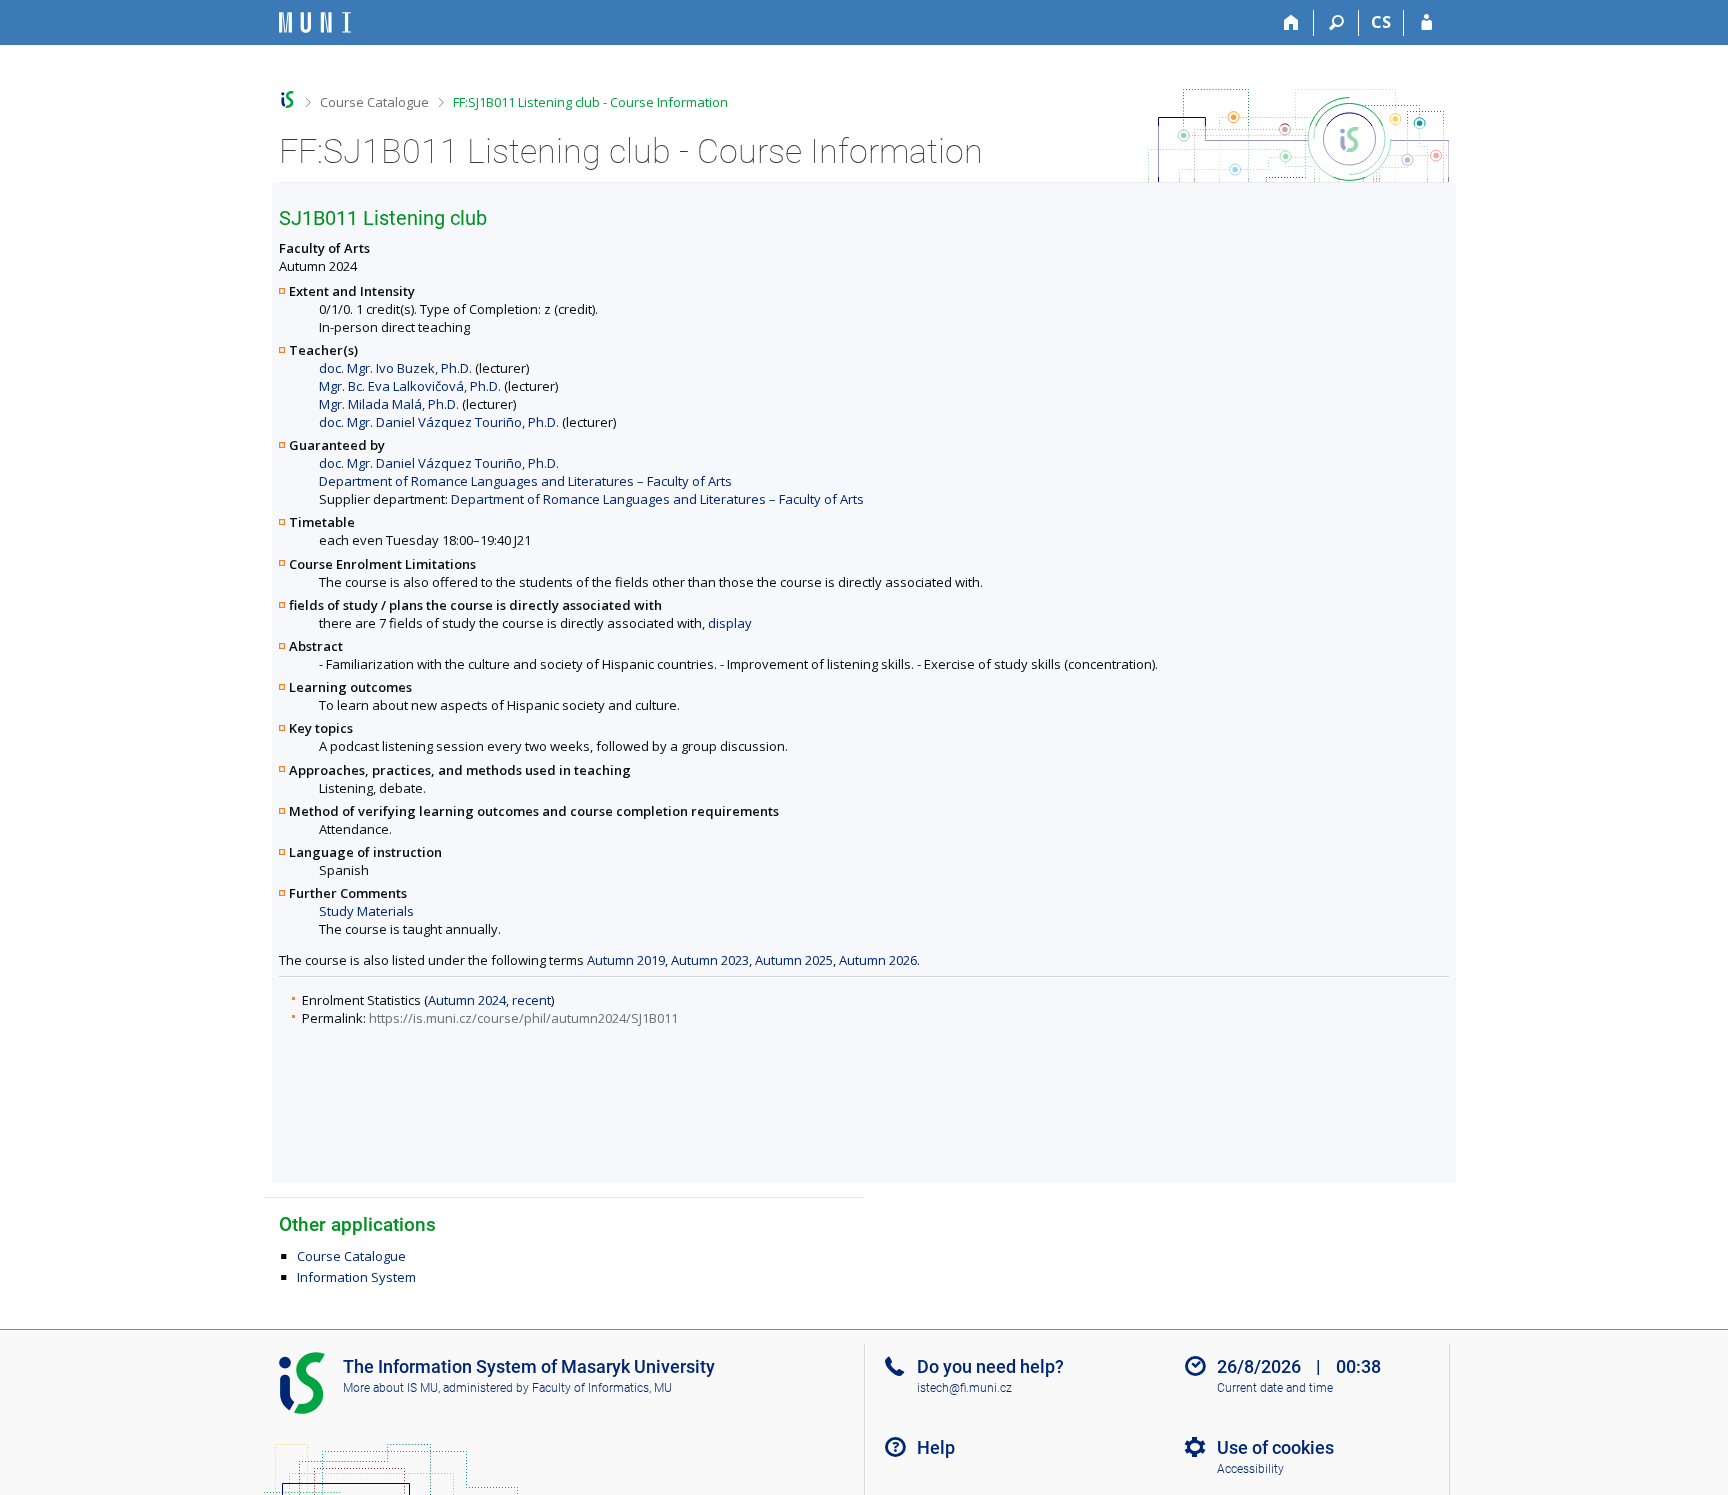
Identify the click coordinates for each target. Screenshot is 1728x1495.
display (730, 623)
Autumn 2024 (467, 1000)
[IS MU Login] (1426, 23)
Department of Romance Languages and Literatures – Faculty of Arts (525, 481)
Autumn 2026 (878, 960)
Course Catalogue (374, 102)
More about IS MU (390, 1388)
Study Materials (366, 911)
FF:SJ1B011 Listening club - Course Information (590, 102)
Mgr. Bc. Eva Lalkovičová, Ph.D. (410, 386)
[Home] (1291, 23)
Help (936, 1447)
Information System (356, 1277)
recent (531, 1000)
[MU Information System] (287, 99)
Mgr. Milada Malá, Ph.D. (389, 404)
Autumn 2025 (794, 960)
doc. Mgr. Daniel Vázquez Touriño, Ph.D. (439, 422)
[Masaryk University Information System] (315, 22)
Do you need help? (990, 1366)
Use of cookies (1275, 1447)
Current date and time (1275, 1388)
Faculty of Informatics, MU (602, 1388)
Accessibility (1250, 1469)
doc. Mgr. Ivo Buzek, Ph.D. (395, 368)
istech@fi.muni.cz (964, 1388)
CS (1381, 22)
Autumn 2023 (710, 960)
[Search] (1336, 23)
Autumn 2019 (626, 960)
